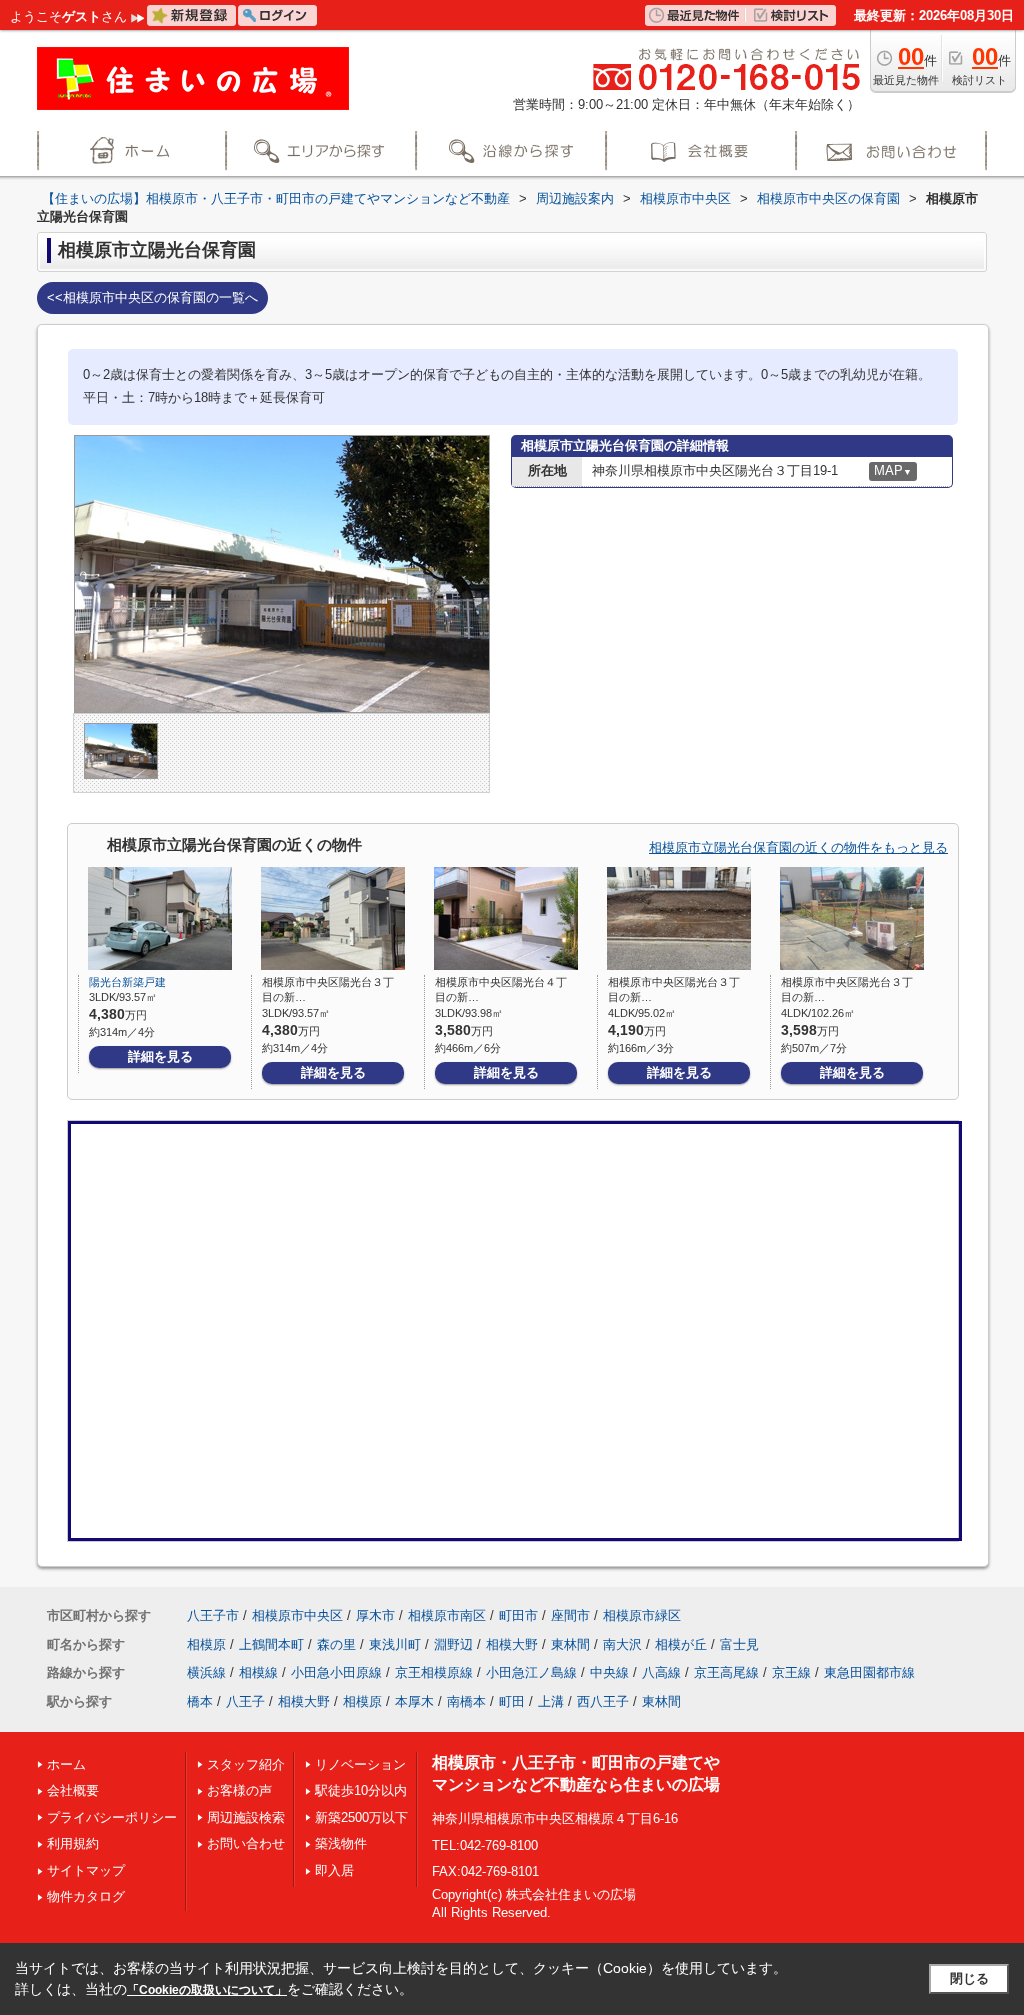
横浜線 (206, 1672)
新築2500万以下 (361, 1817)
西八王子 (603, 1701)
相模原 (206, 1644)
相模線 (258, 1672)
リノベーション (360, 1764)
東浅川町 (395, 1644)
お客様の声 (239, 1790)
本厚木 (414, 1701)
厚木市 (375, 1615)
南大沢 (622, 1644)
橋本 (200, 1701)
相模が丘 (681, 1644)
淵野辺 (453, 1644)
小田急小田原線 (336, 1672)
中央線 (609, 1672)
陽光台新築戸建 (127, 982)
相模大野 (512, 1644)
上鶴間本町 (271, 1644)
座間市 (570, 1615)
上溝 (551, 1701)
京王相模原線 (434, 1672)
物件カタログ (86, 1896)
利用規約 (73, 1843)
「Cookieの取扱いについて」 (207, 1990)
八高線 (661, 1672)
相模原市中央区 (297, 1615)
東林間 (570, 1644)
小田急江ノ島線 (531, 1672)
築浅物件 (341, 1843)
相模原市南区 (447, 1615)
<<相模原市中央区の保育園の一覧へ (152, 297)
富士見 (739, 1644)
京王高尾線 (726, 1672)
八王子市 (213, 1615)
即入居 (334, 1870)
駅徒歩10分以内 (361, 1790)
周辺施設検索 (246, 1817)
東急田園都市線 (869, 1672)
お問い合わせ (246, 1843)
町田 (512, 1701)
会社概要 (73, 1790)
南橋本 (466, 1701)
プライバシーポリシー (112, 1817)
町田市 (518, 1615)
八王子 (245, 1701)
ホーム (66, 1764)
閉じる (969, 1978)
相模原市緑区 (642, 1615)
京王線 (791, 1672)
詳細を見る (160, 1056)
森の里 (336, 1644)
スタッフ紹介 (246, 1764)
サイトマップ (86, 1870)
